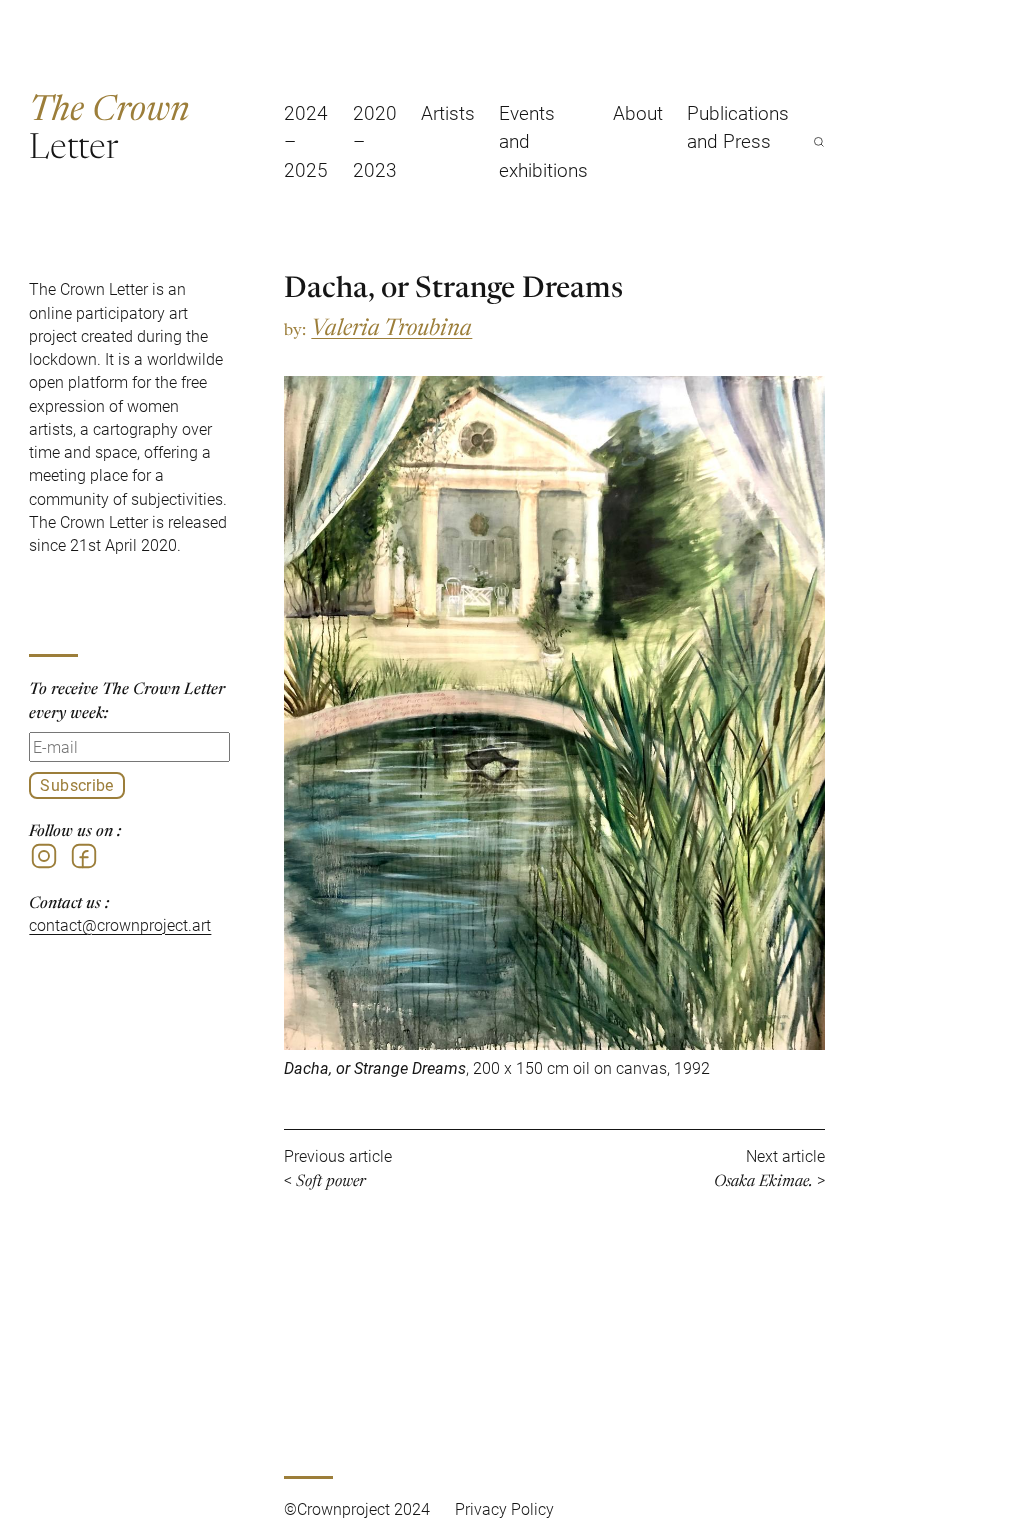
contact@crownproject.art (120, 925)
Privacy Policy (504, 1509)
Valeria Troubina (391, 325)
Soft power (331, 1179)
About (638, 112)
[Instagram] (44, 856)
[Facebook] (84, 856)
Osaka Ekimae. (763, 1179)
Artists (448, 112)
